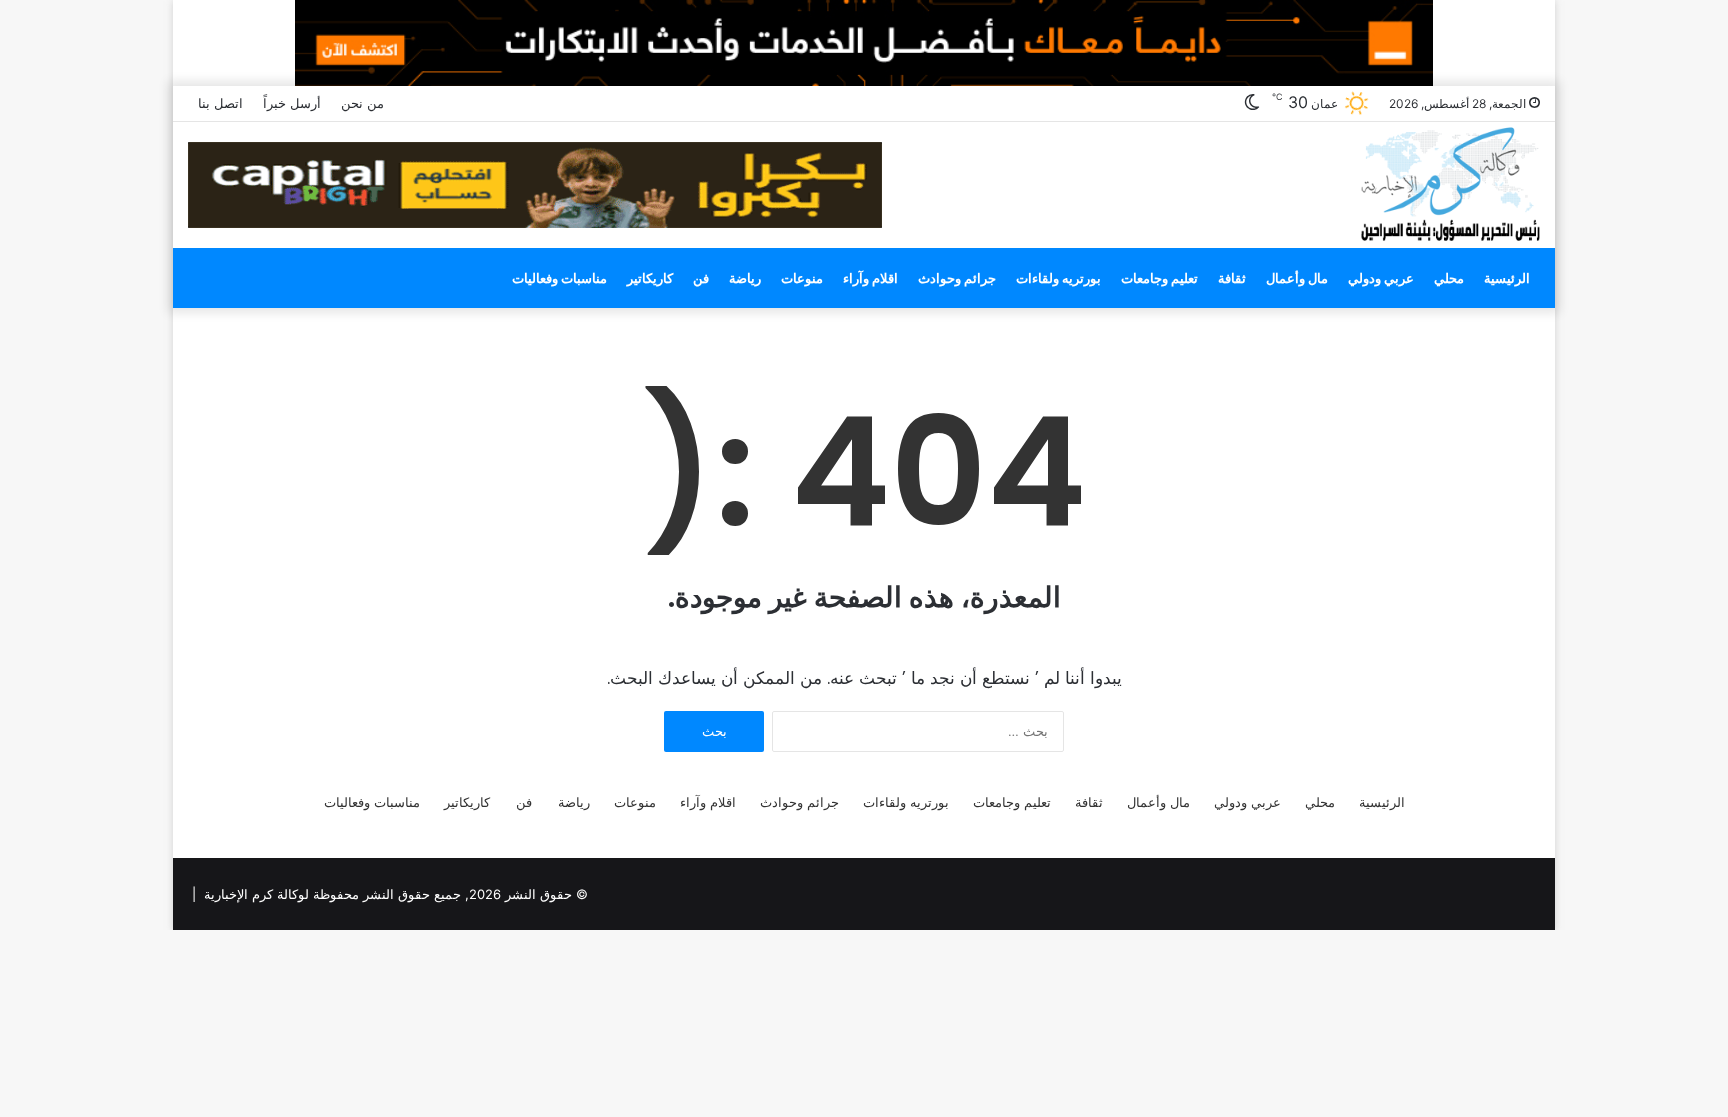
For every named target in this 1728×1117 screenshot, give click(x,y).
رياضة (745, 278)
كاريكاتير (650, 278)
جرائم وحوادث (957, 278)
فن (701, 278)
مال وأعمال (1297, 278)
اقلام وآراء (870, 278)
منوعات (802, 278)
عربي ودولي (1381, 278)
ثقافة (1232, 278)
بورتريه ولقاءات (1058, 278)
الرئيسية (1507, 278)
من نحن (362, 103)
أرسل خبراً (292, 103)
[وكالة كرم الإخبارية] (1449, 182)
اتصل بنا (220, 103)
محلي (1449, 278)
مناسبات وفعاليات (559, 278)
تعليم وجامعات (1159, 278)
